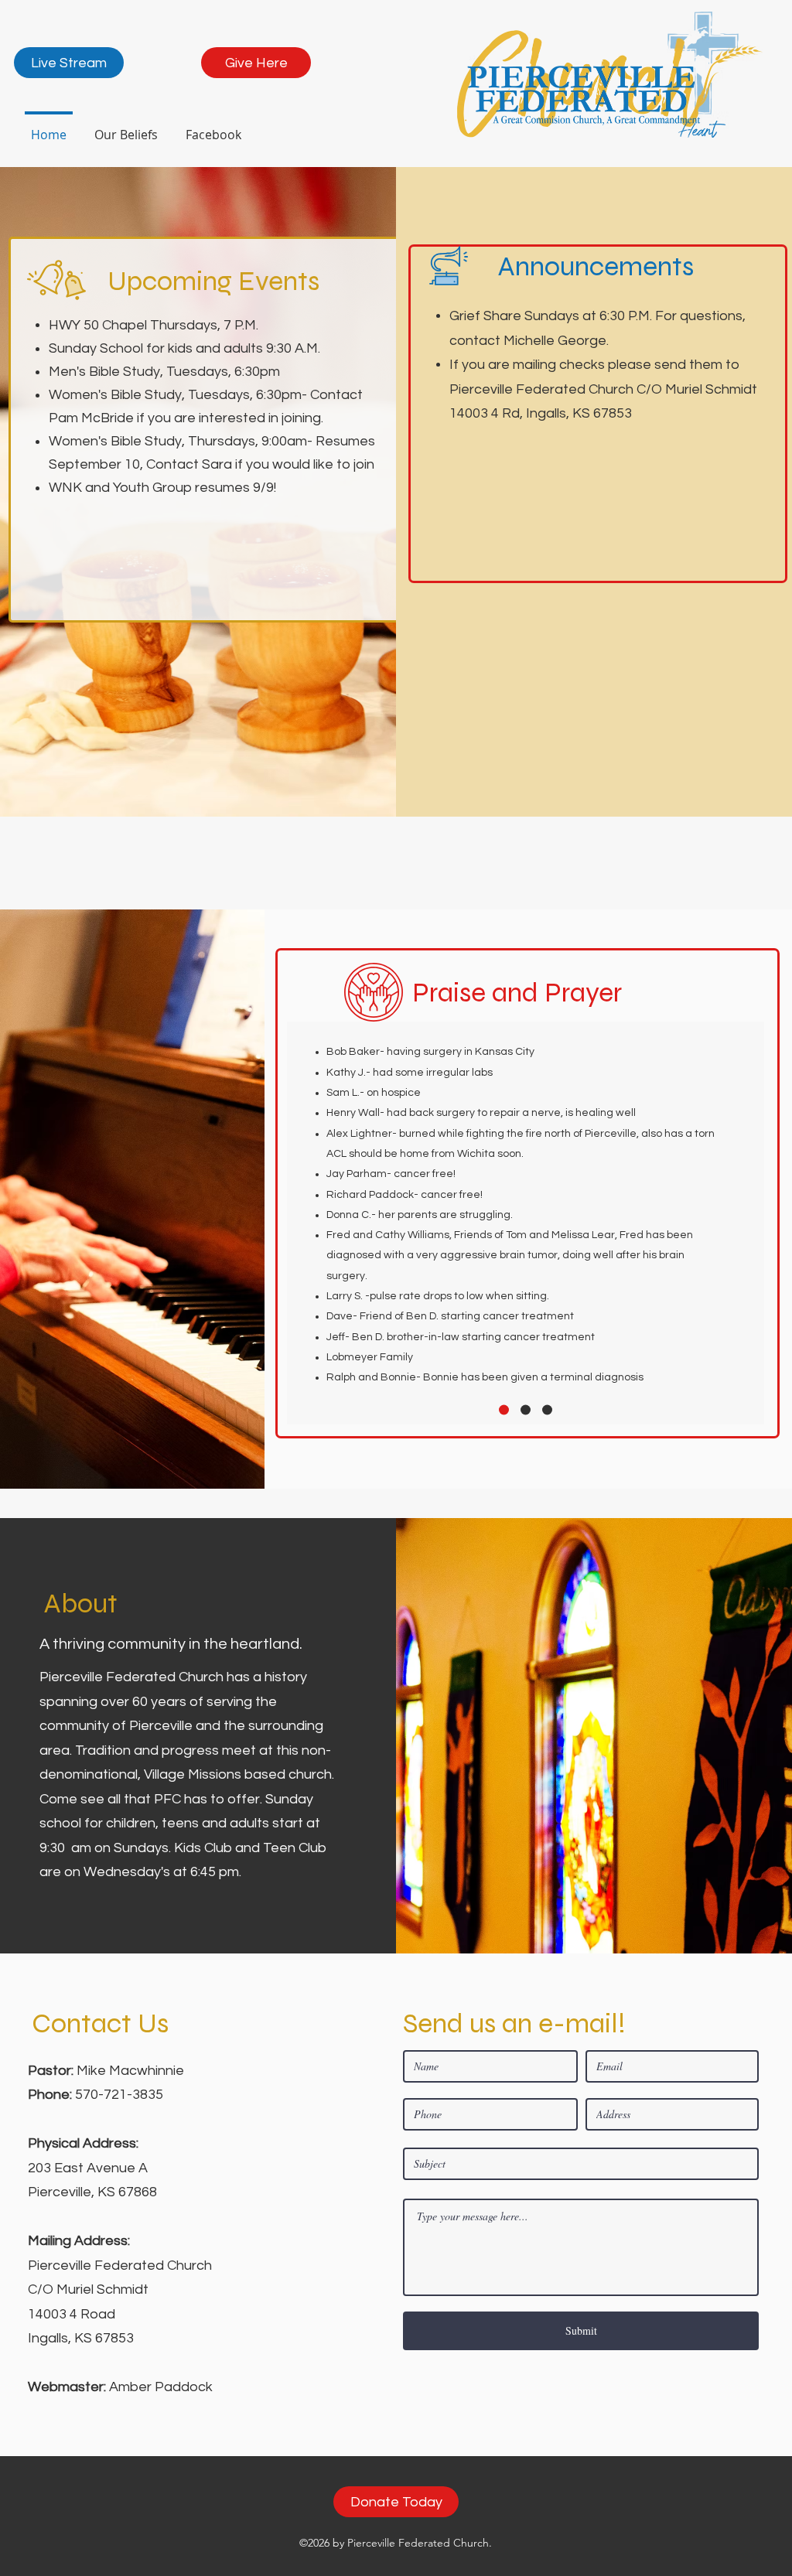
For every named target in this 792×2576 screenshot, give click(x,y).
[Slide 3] (547, 1410)
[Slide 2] (526, 1410)
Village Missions (191, 1774)
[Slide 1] (504, 1410)
